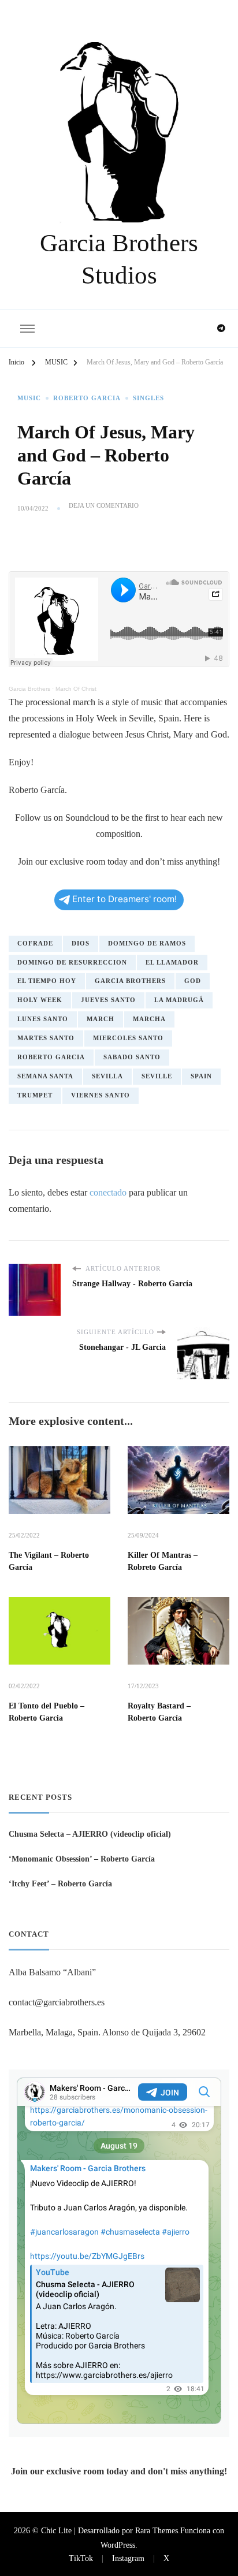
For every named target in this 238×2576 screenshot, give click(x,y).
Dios (81, 943)
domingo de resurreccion (72, 963)
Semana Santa (45, 1076)
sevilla (107, 1076)
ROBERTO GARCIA (87, 398)
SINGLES (148, 398)
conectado (108, 1192)
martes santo (46, 1038)
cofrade (35, 943)
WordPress (118, 2545)
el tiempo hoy (47, 981)
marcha (149, 1019)
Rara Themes (157, 2530)
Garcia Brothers (29, 689)
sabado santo (132, 1057)
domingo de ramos (147, 943)
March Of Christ (76, 689)
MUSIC (29, 398)
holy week (40, 1000)
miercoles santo (128, 1038)
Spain (201, 1076)
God (193, 981)
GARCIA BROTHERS (130, 981)
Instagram (128, 2558)
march (101, 1019)
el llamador (172, 963)
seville (157, 1076)
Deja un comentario (104, 506)
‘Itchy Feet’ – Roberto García (60, 1883)
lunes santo (43, 1019)
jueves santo (108, 1000)
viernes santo (101, 1095)
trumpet (35, 1095)
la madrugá (179, 1000)
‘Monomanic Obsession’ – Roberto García (82, 1859)
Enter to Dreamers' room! (124, 899)
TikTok (81, 2558)
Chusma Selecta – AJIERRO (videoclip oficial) (90, 1834)
